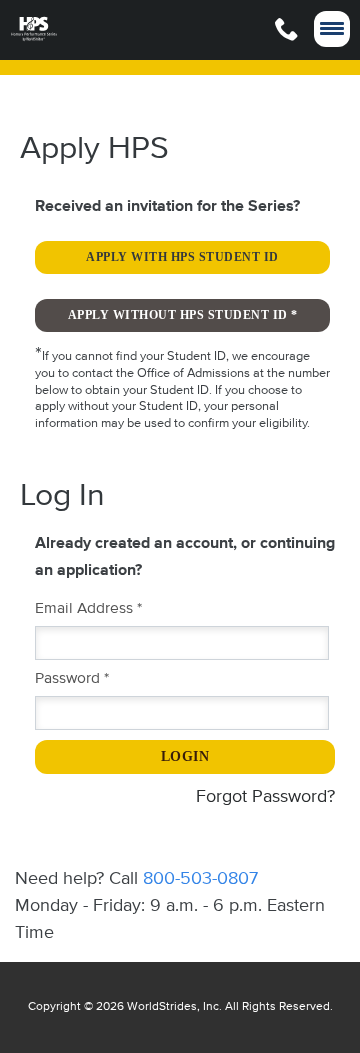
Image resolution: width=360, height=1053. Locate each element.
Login (185, 756)
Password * (72, 679)
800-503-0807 (200, 879)
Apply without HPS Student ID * (183, 315)
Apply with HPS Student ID (182, 257)
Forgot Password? (265, 797)
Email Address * (88, 609)
